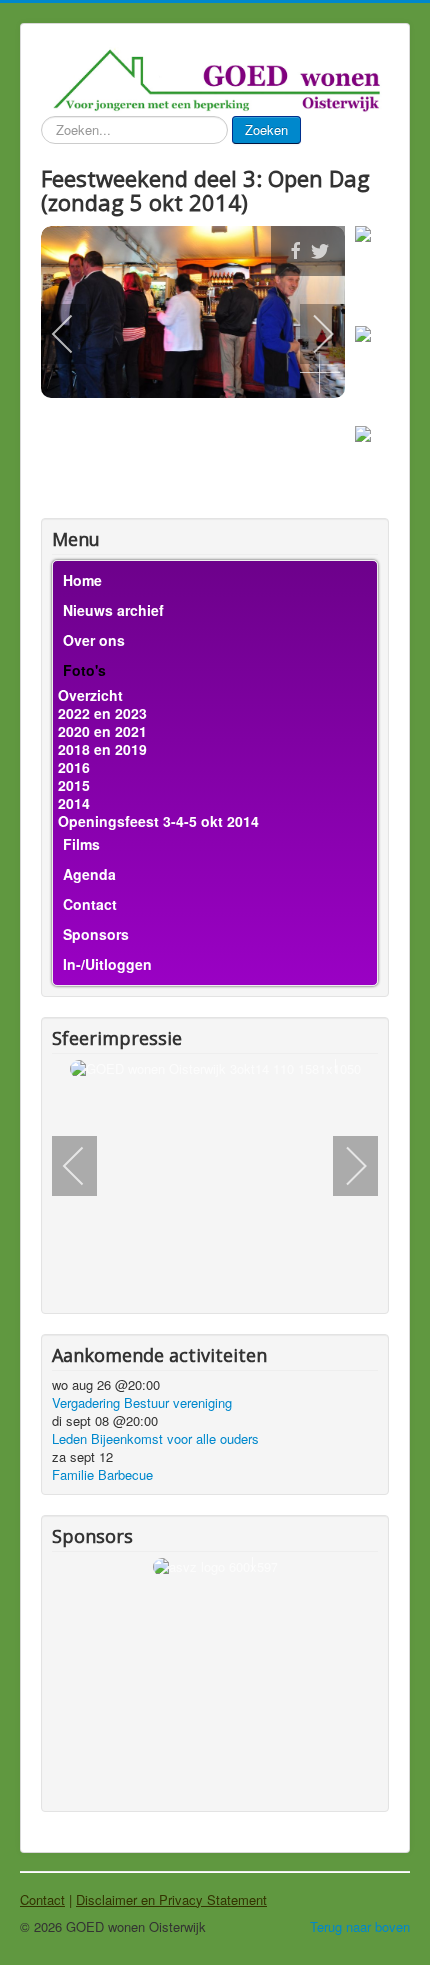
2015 (74, 785)
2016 (74, 767)
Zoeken (266, 129)
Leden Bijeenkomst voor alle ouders (155, 1438)
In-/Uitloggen (107, 964)
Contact (90, 904)
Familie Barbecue (102, 1474)
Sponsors (96, 934)
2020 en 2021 (102, 731)
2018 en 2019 (102, 749)
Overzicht (90, 695)
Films (81, 844)
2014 (74, 803)
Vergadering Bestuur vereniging (142, 1402)
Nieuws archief (113, 610)
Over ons (94, 640)
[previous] (76, 334)
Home (82, 580)
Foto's (84, 670)
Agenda (89, 874)
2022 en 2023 (102, 713)
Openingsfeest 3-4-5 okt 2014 (158, 821)
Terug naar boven (360, 1926)
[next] (310, 334)
